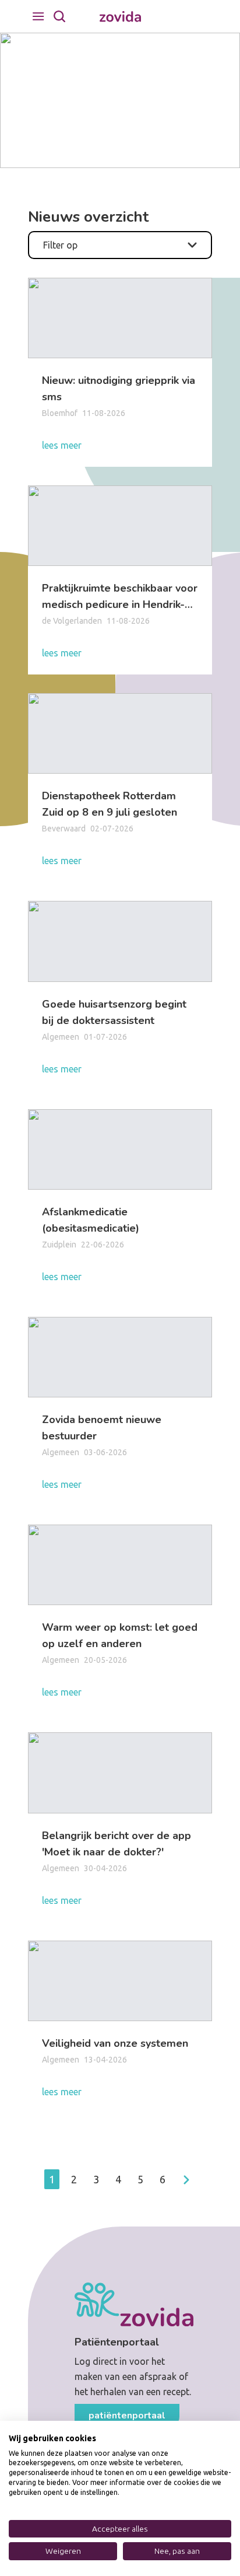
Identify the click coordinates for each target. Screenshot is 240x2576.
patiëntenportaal (127, 2416)
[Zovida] (120, 17)
